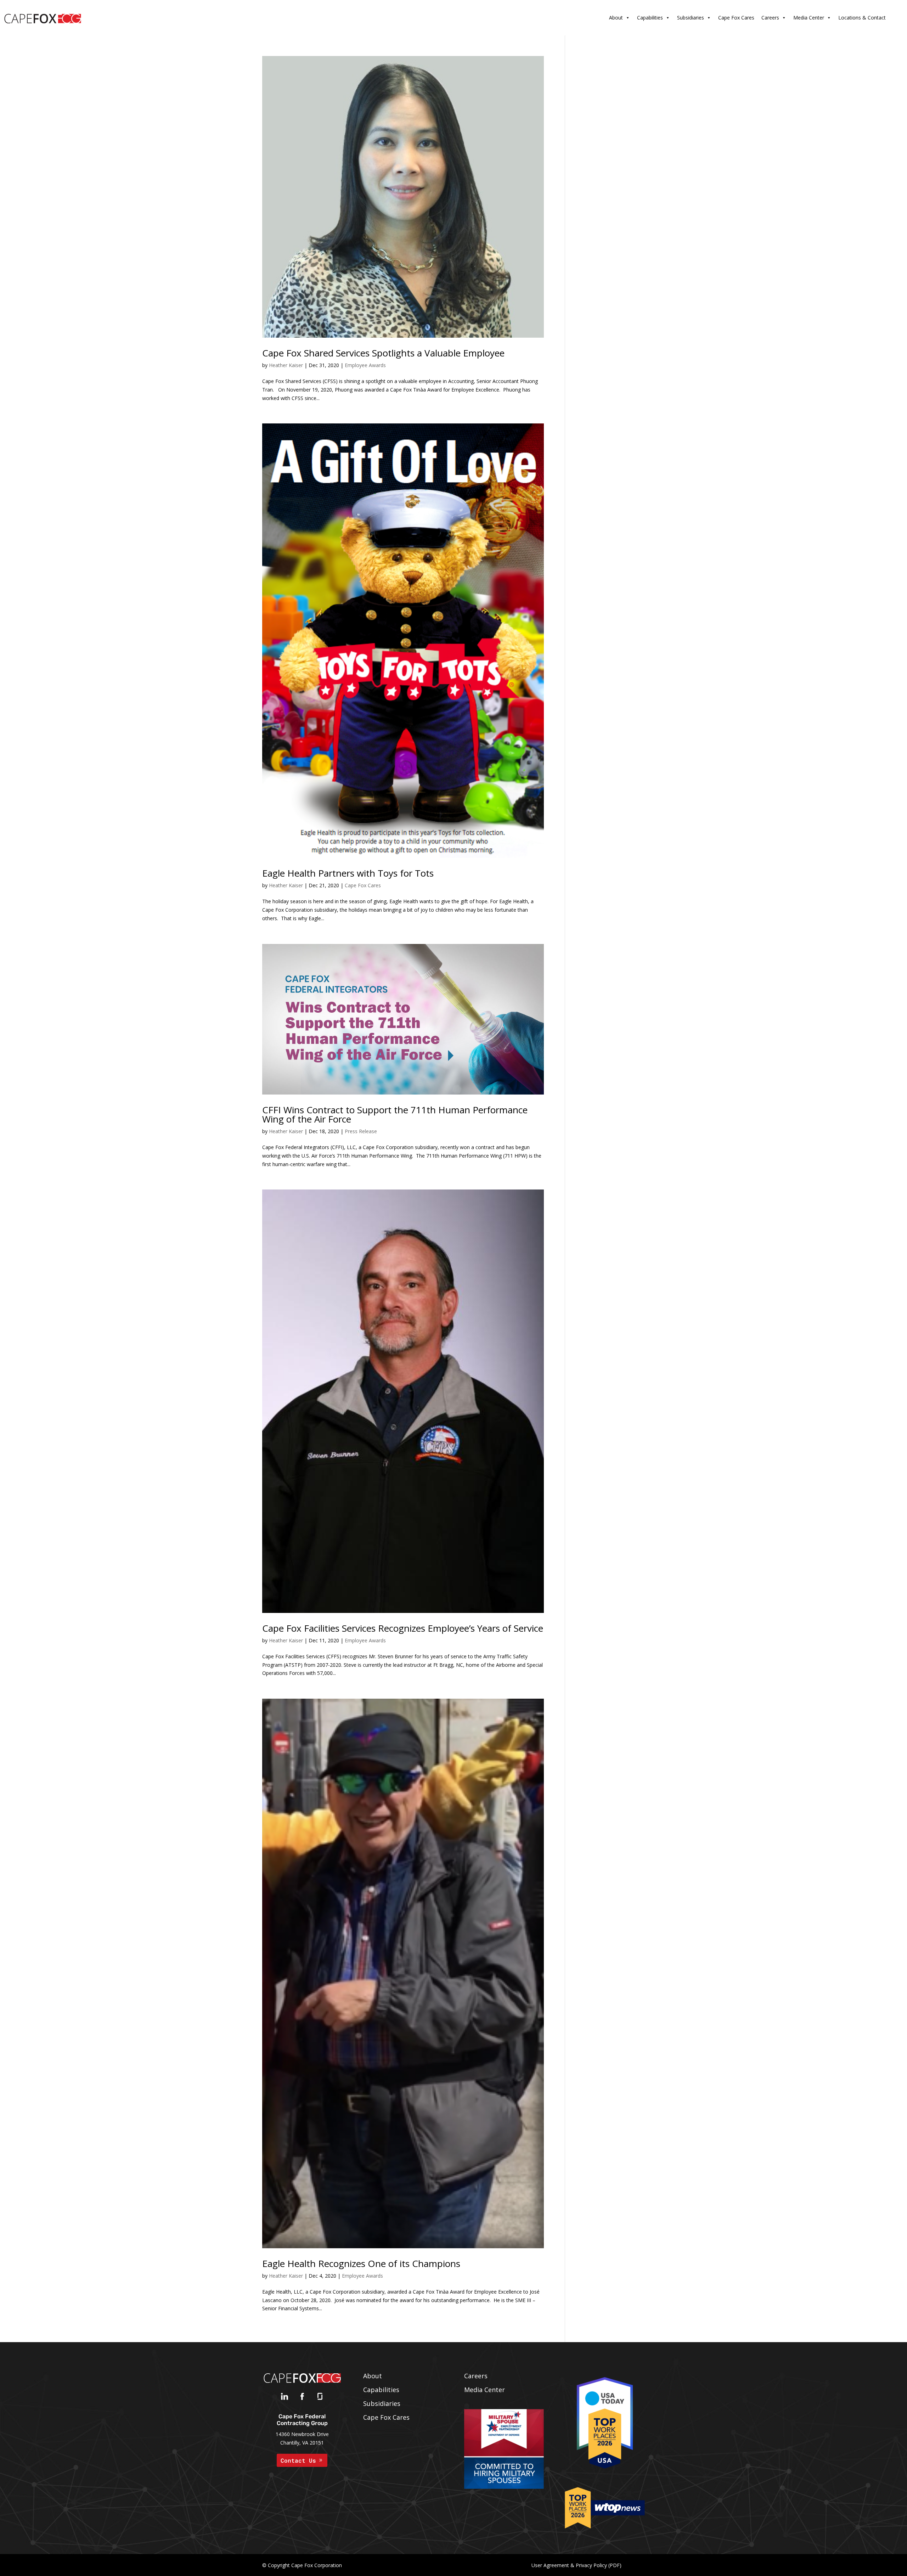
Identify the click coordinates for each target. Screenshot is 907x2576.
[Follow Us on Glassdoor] (320, 2398)
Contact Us (298, 2460)
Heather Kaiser (286, 365)
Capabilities (650, 18)
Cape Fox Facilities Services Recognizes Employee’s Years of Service (403, 1628)
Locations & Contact (862, 18)
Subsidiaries (691, 18)
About (616, 18)
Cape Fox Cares (736, 18)
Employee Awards (365, 365)
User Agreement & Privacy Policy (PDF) (576, 2565)
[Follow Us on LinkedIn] (285, 2398)
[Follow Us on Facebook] (302, 2398)
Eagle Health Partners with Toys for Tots (348, 873)
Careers (770, 18)
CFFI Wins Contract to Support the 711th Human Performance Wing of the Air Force (395, 1114)
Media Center (809, 18)
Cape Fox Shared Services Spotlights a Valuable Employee (383, 353)
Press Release (361, 1131)
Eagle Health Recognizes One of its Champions (361, 2263)
